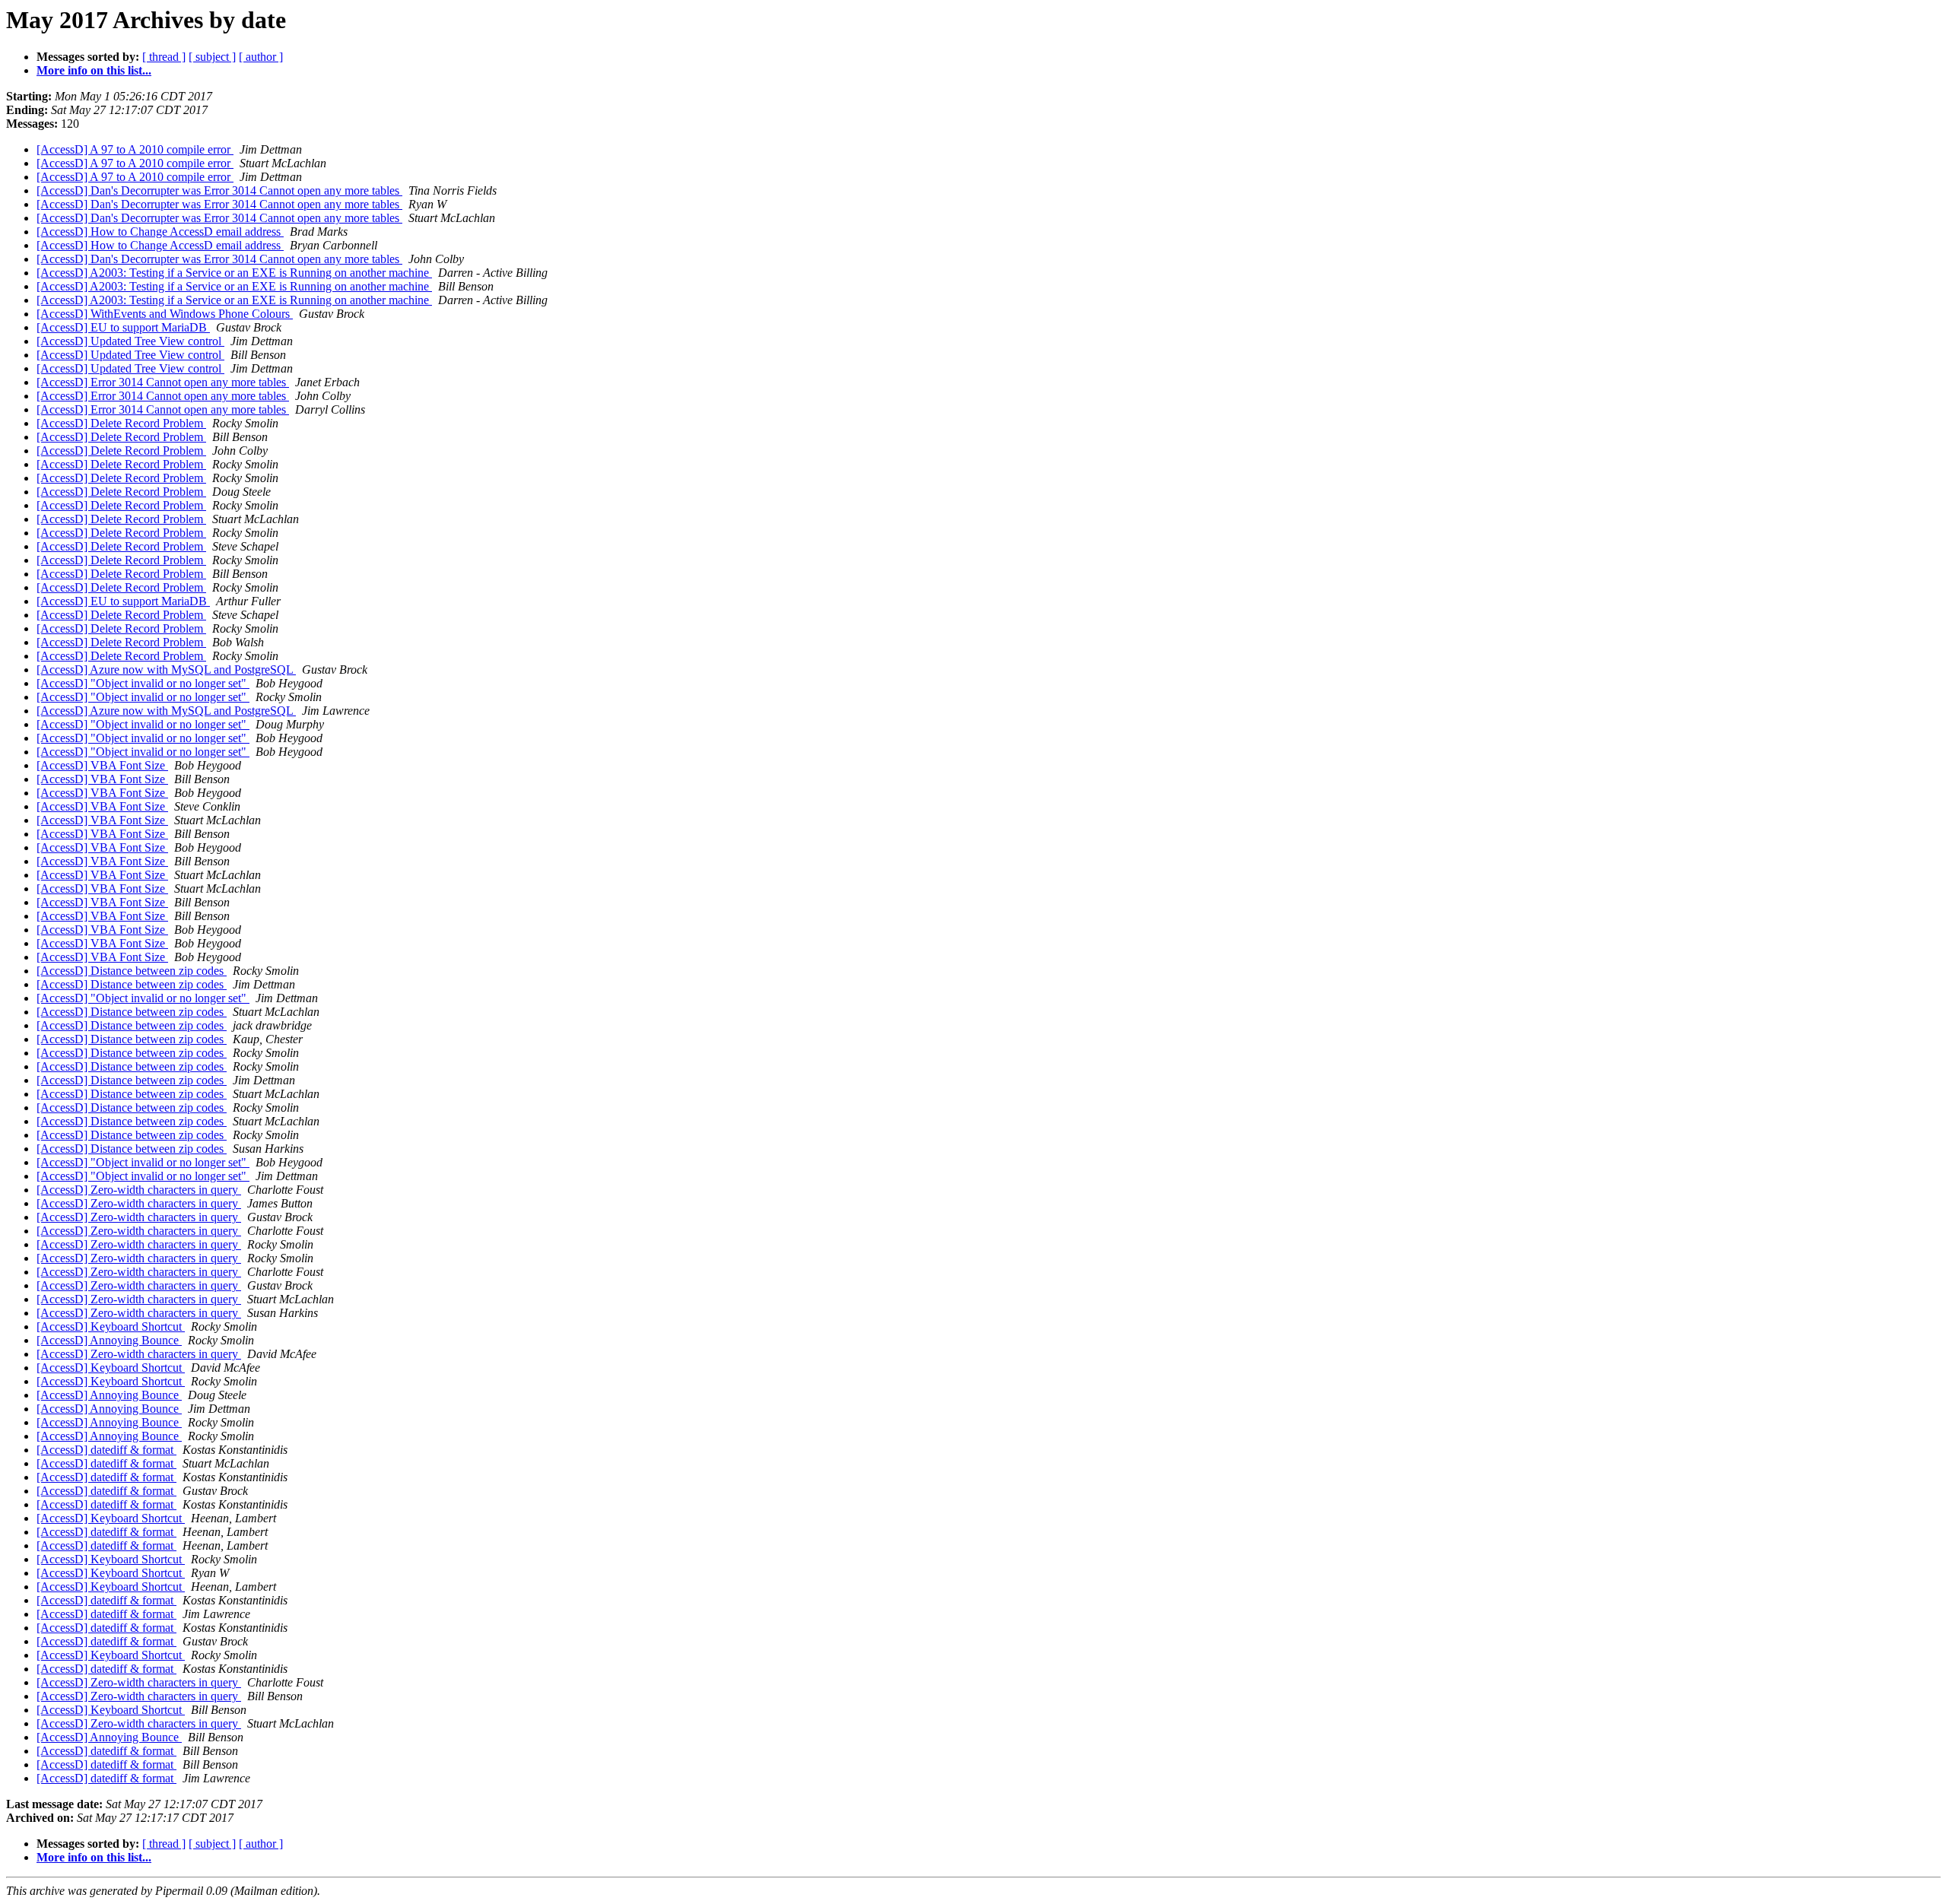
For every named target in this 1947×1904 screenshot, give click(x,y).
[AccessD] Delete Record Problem (121, 423)
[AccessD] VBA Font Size (102, 765)
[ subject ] (212, 57)
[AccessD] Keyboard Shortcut (111, 1326)
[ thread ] (164, 57)
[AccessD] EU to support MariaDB (123, 327)
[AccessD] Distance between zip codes (132, 971)
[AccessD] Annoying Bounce (109, 1340)
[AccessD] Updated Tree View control (130, 341)
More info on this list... (94, 70)
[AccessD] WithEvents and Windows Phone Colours (165, 314)
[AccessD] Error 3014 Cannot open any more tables (163, 382)
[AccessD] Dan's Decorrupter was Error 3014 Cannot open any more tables (219, 190)
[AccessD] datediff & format (106, 1450)
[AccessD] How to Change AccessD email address (160, 232)
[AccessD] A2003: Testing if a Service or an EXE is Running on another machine (234, 273)
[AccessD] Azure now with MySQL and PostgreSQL (166, 670)
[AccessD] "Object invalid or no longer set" (143, 683)
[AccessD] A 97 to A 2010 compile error (135, 149)
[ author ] (261, 57)
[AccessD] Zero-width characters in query (139, 1190)
